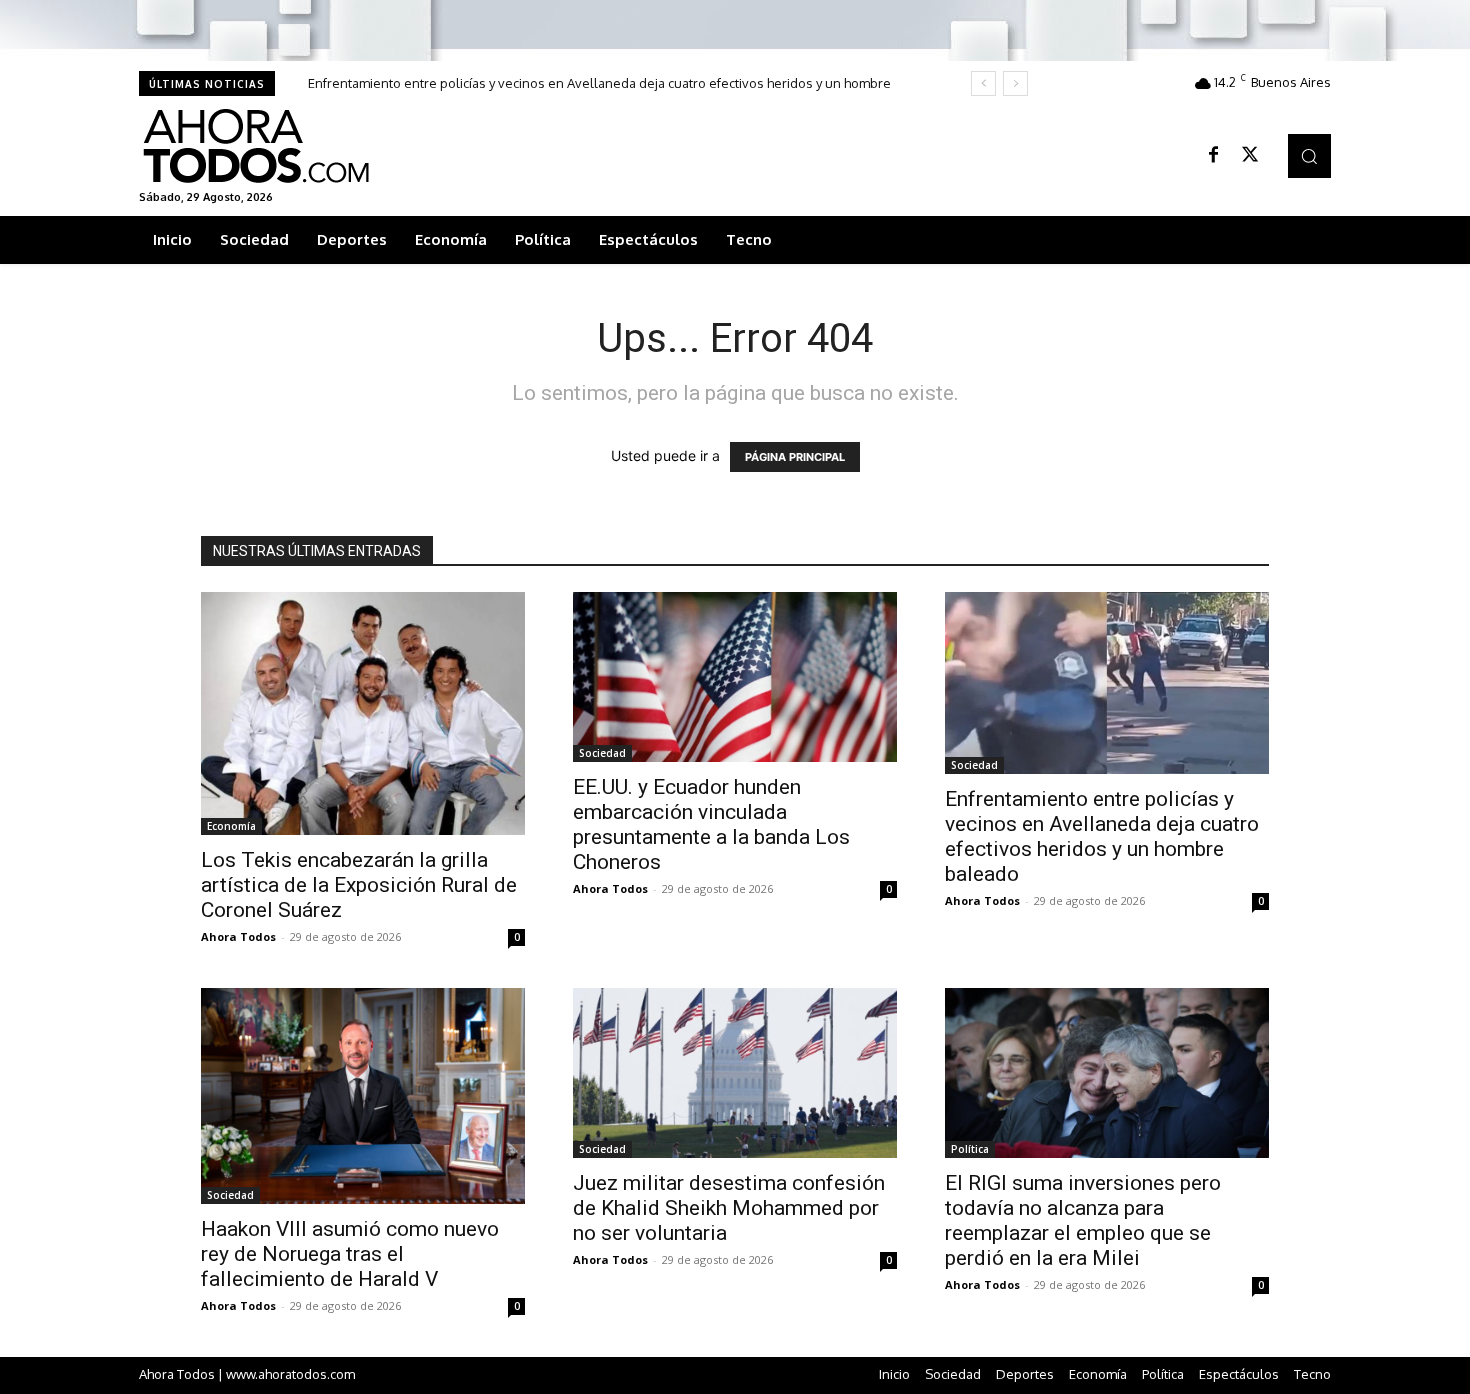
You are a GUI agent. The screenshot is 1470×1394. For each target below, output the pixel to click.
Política (970, 1149)
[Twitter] (1250, 156)
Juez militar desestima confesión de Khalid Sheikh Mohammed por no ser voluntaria (729, 1208)
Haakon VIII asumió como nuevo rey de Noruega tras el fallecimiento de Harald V (350, 1254)
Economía (231, 826)
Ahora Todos (238, 936)
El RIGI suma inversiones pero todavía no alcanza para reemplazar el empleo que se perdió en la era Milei (1083, 1220)
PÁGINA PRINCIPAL (795, 457)
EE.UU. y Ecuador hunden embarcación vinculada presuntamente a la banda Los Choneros (711, 824)
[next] (1015, 83)
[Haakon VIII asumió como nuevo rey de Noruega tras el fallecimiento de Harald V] (363, 1096)
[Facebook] (1214, 156)
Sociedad (602, 753)
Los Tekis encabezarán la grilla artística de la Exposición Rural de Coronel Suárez (359, 885)
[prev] (983, 83)
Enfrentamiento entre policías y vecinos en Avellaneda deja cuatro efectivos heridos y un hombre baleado (1102, 836)
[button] (1309, 155)
